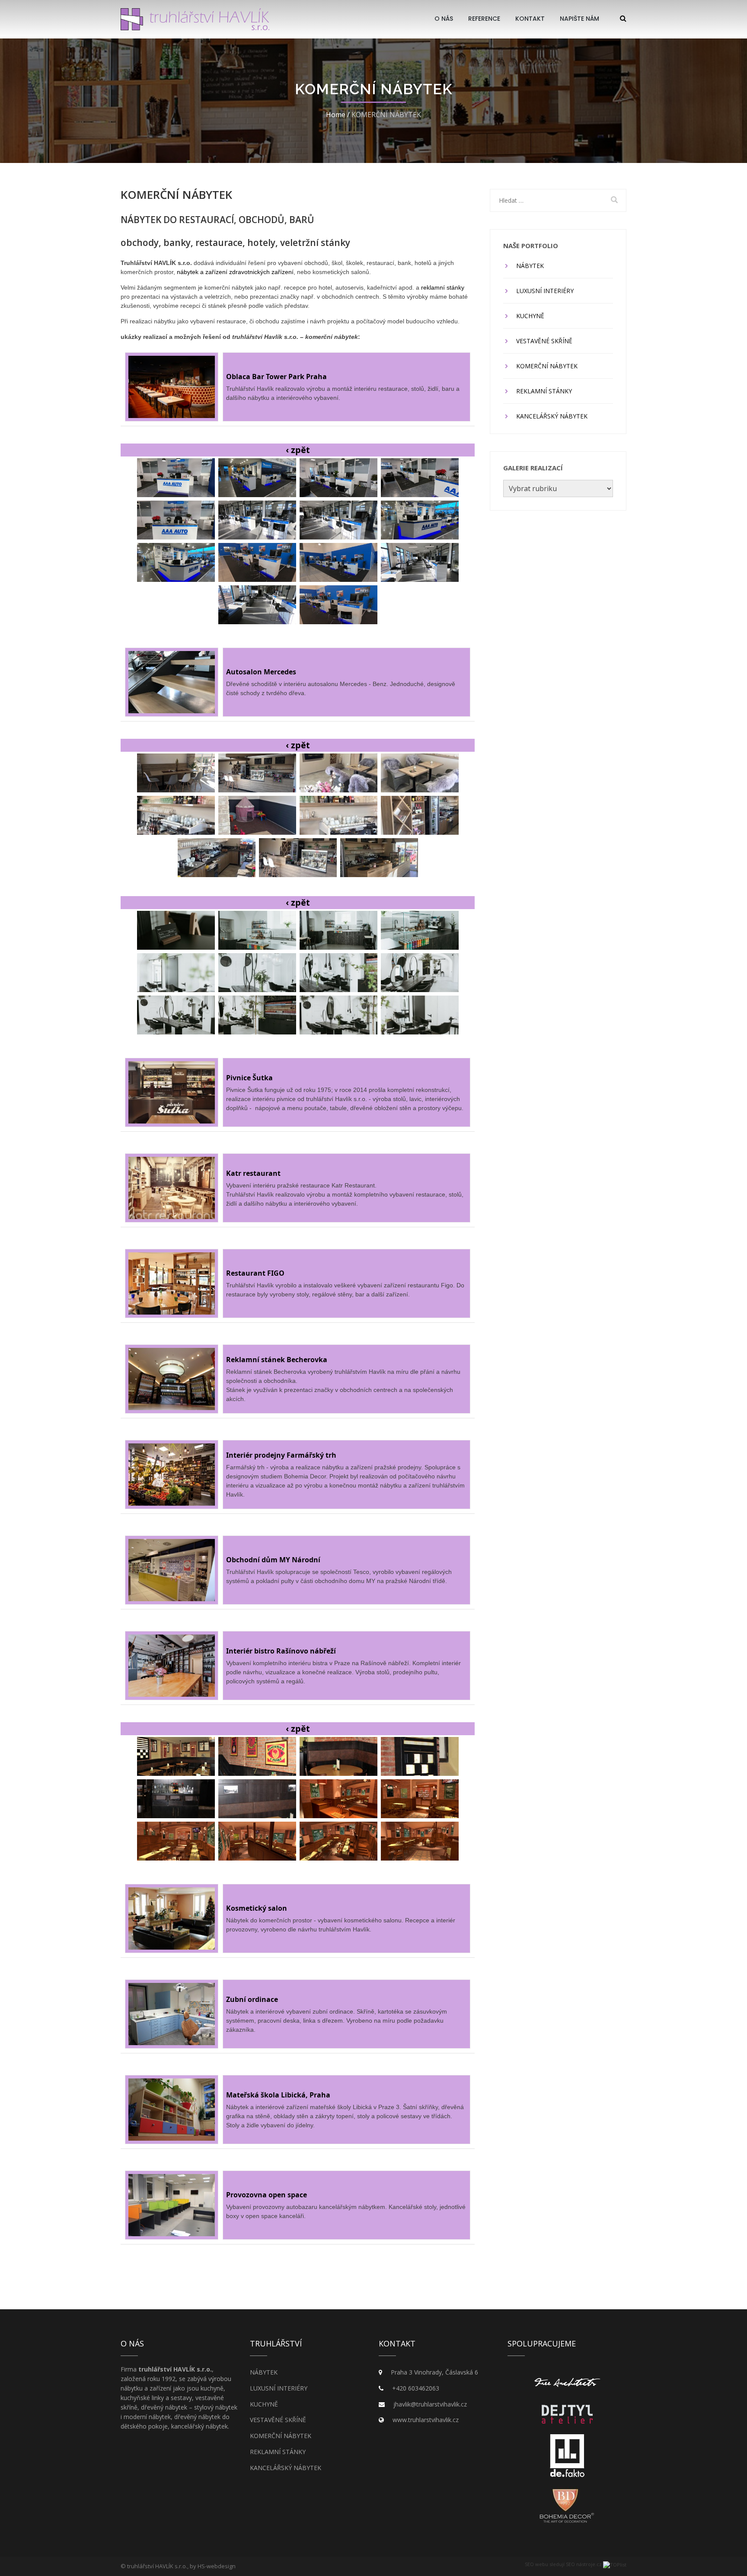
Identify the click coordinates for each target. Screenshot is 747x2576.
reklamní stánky (443, 287)
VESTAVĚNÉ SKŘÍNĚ (544, 341)
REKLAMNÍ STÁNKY (544, 391)
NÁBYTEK (530, 266)
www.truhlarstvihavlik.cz (426, 2420)
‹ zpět (298, 450)
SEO (529, 2564)
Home (336, 115)
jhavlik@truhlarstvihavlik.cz (430, 2404)
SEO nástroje (581, 2564)
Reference (484, 19)
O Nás (444, 19)
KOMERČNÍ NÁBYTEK (547, 366)
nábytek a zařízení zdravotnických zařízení (235, 272)
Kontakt (530, 19)
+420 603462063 (416, 2388)
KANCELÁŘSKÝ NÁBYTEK (552, 416)
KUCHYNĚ (530, 316)
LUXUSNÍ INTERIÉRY (545, 291)
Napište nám (579, 19)
